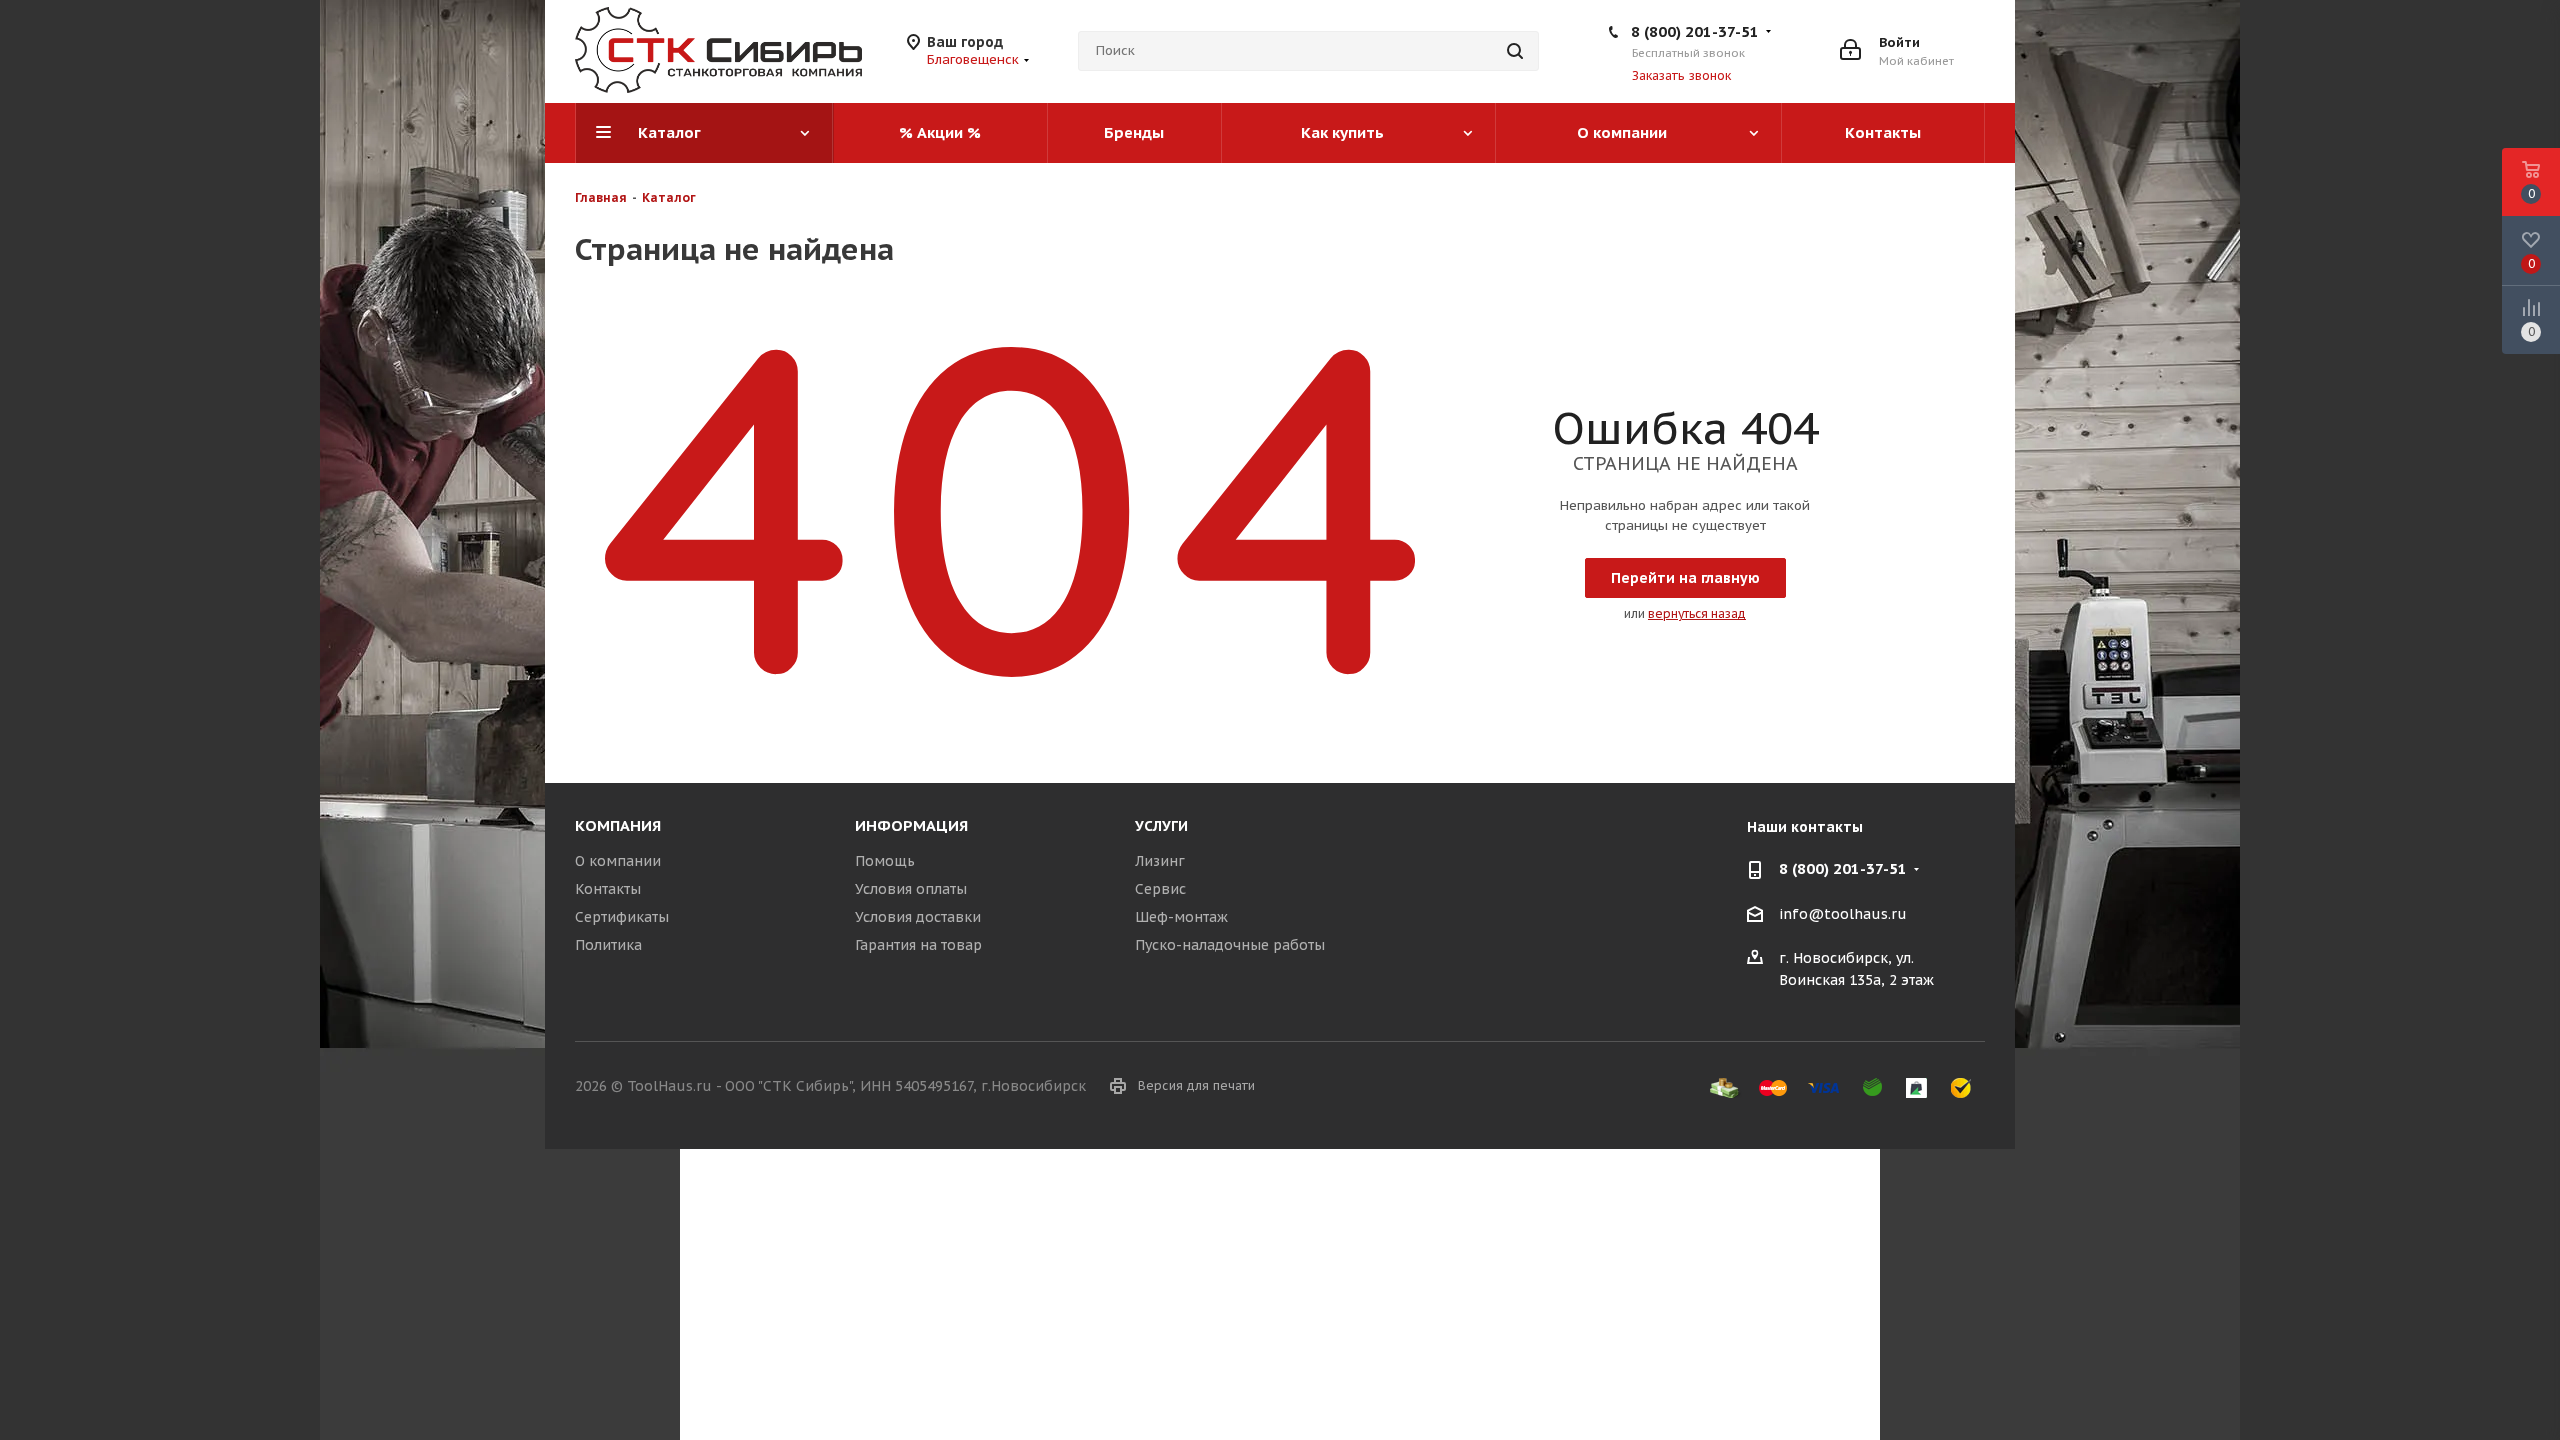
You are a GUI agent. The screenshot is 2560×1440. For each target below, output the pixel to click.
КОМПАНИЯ (618, 825)
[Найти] (1515, 51)
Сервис (1160, 889)
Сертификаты (622, 917)
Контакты (608, 889)
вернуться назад (1697, 613)
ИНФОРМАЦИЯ (911, 825)
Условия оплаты (911, 889)
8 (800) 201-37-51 (1695, 31)
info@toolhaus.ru (1843, 914)
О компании (618, 861)
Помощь (885, 861)
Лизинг (1160, 861)
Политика (608, 945)
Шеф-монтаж (1181, 917)
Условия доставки (918, 917)
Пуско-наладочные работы (1230, 945)
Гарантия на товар (918, 945)
